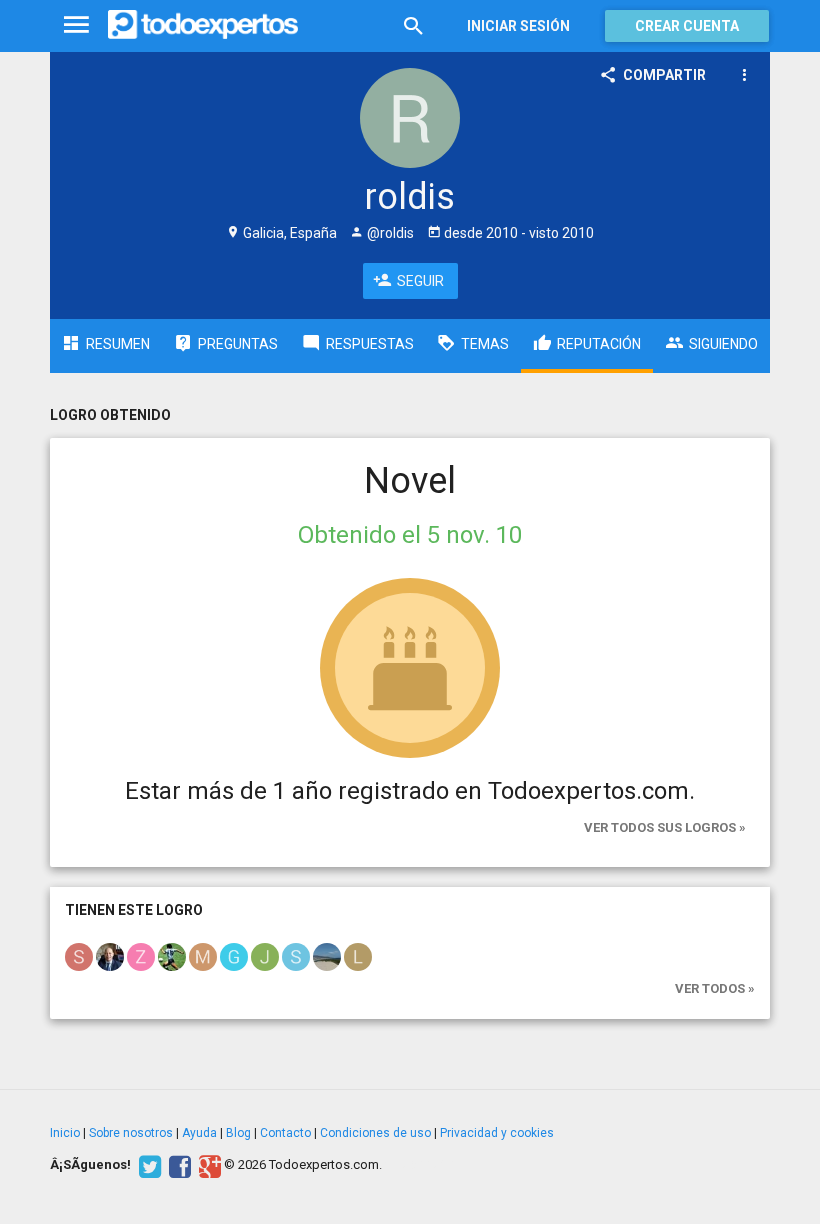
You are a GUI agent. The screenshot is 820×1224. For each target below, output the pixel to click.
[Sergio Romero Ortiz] (296, 956)
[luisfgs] (358, 956)
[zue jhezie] (141, 956)
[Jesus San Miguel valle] (265, 956)
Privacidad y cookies (497, 1133)
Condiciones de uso (375, 1133)
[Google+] (207, 1165)
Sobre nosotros (131, 1133)
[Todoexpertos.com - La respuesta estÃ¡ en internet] (203, 25)
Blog (238, 1133)
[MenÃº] (76, 25)
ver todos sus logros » (665, 827)
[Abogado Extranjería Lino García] (110, 956)
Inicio (65, 1133)
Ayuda (199, 1133)
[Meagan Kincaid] (203, 956)
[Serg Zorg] (79, 956)
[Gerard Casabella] (234, 956)
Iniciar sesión (518, 26)
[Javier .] (327, 956)
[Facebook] (177, 1165)
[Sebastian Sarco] (172, 956)
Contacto (285, 1133)
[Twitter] (147, 1165)
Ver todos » (715, 988)
